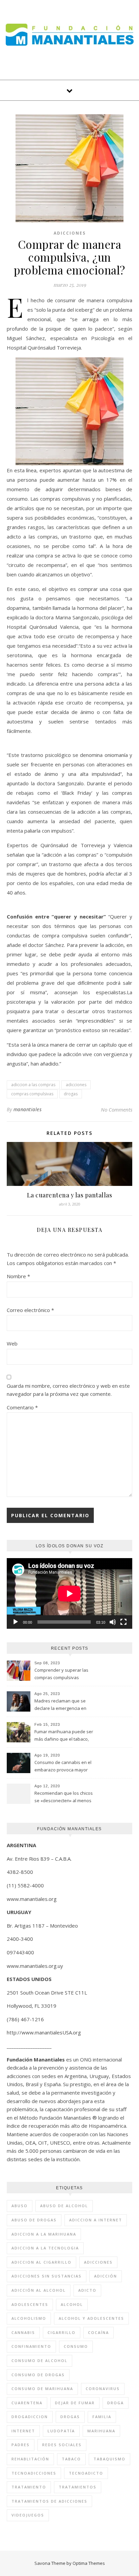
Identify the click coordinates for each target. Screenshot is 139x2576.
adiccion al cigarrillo (41, 2262)
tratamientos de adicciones (49, 2501)
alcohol (72, 2304)
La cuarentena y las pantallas (70, 1195)
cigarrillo (62, 2332)
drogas (71, 1094)
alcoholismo (29, 2318)
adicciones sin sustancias (47, 2276)
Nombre (18, 1276)
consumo (76, 2346)
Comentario (22, 1407)
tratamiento (29, 2487)
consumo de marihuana (42, 2389)
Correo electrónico (30, 1310)
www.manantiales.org (32, 1899)
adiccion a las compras (33, 1085)
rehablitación (30, 2459)
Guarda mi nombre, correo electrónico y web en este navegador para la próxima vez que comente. (68, 1390)
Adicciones (70, 233)
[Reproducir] (16, 1622)
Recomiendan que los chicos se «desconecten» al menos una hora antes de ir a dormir (64, 1797)
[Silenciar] (113, 1622)
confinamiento (31, 2346)
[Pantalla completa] (123, 1622)
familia (102, 2417)
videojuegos (28, 2515)
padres (21, 2445)
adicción (106, 2276)
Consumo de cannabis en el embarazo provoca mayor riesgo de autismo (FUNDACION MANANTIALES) (63, 1767)
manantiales (28, 1109)
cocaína (99, 2332)
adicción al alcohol (39, 2290)
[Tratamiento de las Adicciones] (70, 35)
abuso (20, 2206)
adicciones (76, 1085)
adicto (87, 2290)
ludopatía (61, 2431)
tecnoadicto (86, 2473)
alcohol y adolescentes (91, 2318)
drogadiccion (30, 2417)
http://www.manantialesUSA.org (44, 2032)
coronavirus (103, 2389)
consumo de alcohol (39, 2360)
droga (116, 2403)
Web (12, 1343)
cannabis (23, 2332)
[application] (69, 1593)
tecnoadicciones (34, 2473)
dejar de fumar (75, 2403)
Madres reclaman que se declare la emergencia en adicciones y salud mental (61, 1705)
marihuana (101, 2431)
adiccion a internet (96, 2220)
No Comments (117, 1110)
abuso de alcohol (64, 2206)
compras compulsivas (32, 1094)
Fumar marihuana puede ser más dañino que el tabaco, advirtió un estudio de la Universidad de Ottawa (64, 1736)
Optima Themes (89, 2563)
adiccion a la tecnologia (45, 2248)
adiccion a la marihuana (44, 2234)
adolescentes (30, 2304)
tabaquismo (109, 2459)
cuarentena (27, 2403)
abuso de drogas (34, 2220)
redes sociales (62, 2445)
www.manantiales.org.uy (35, 1966)
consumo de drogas (38, 2375)
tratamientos (78, 2487)
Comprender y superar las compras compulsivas (61, 1674)
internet (23, 2431)
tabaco (71, 2459)
